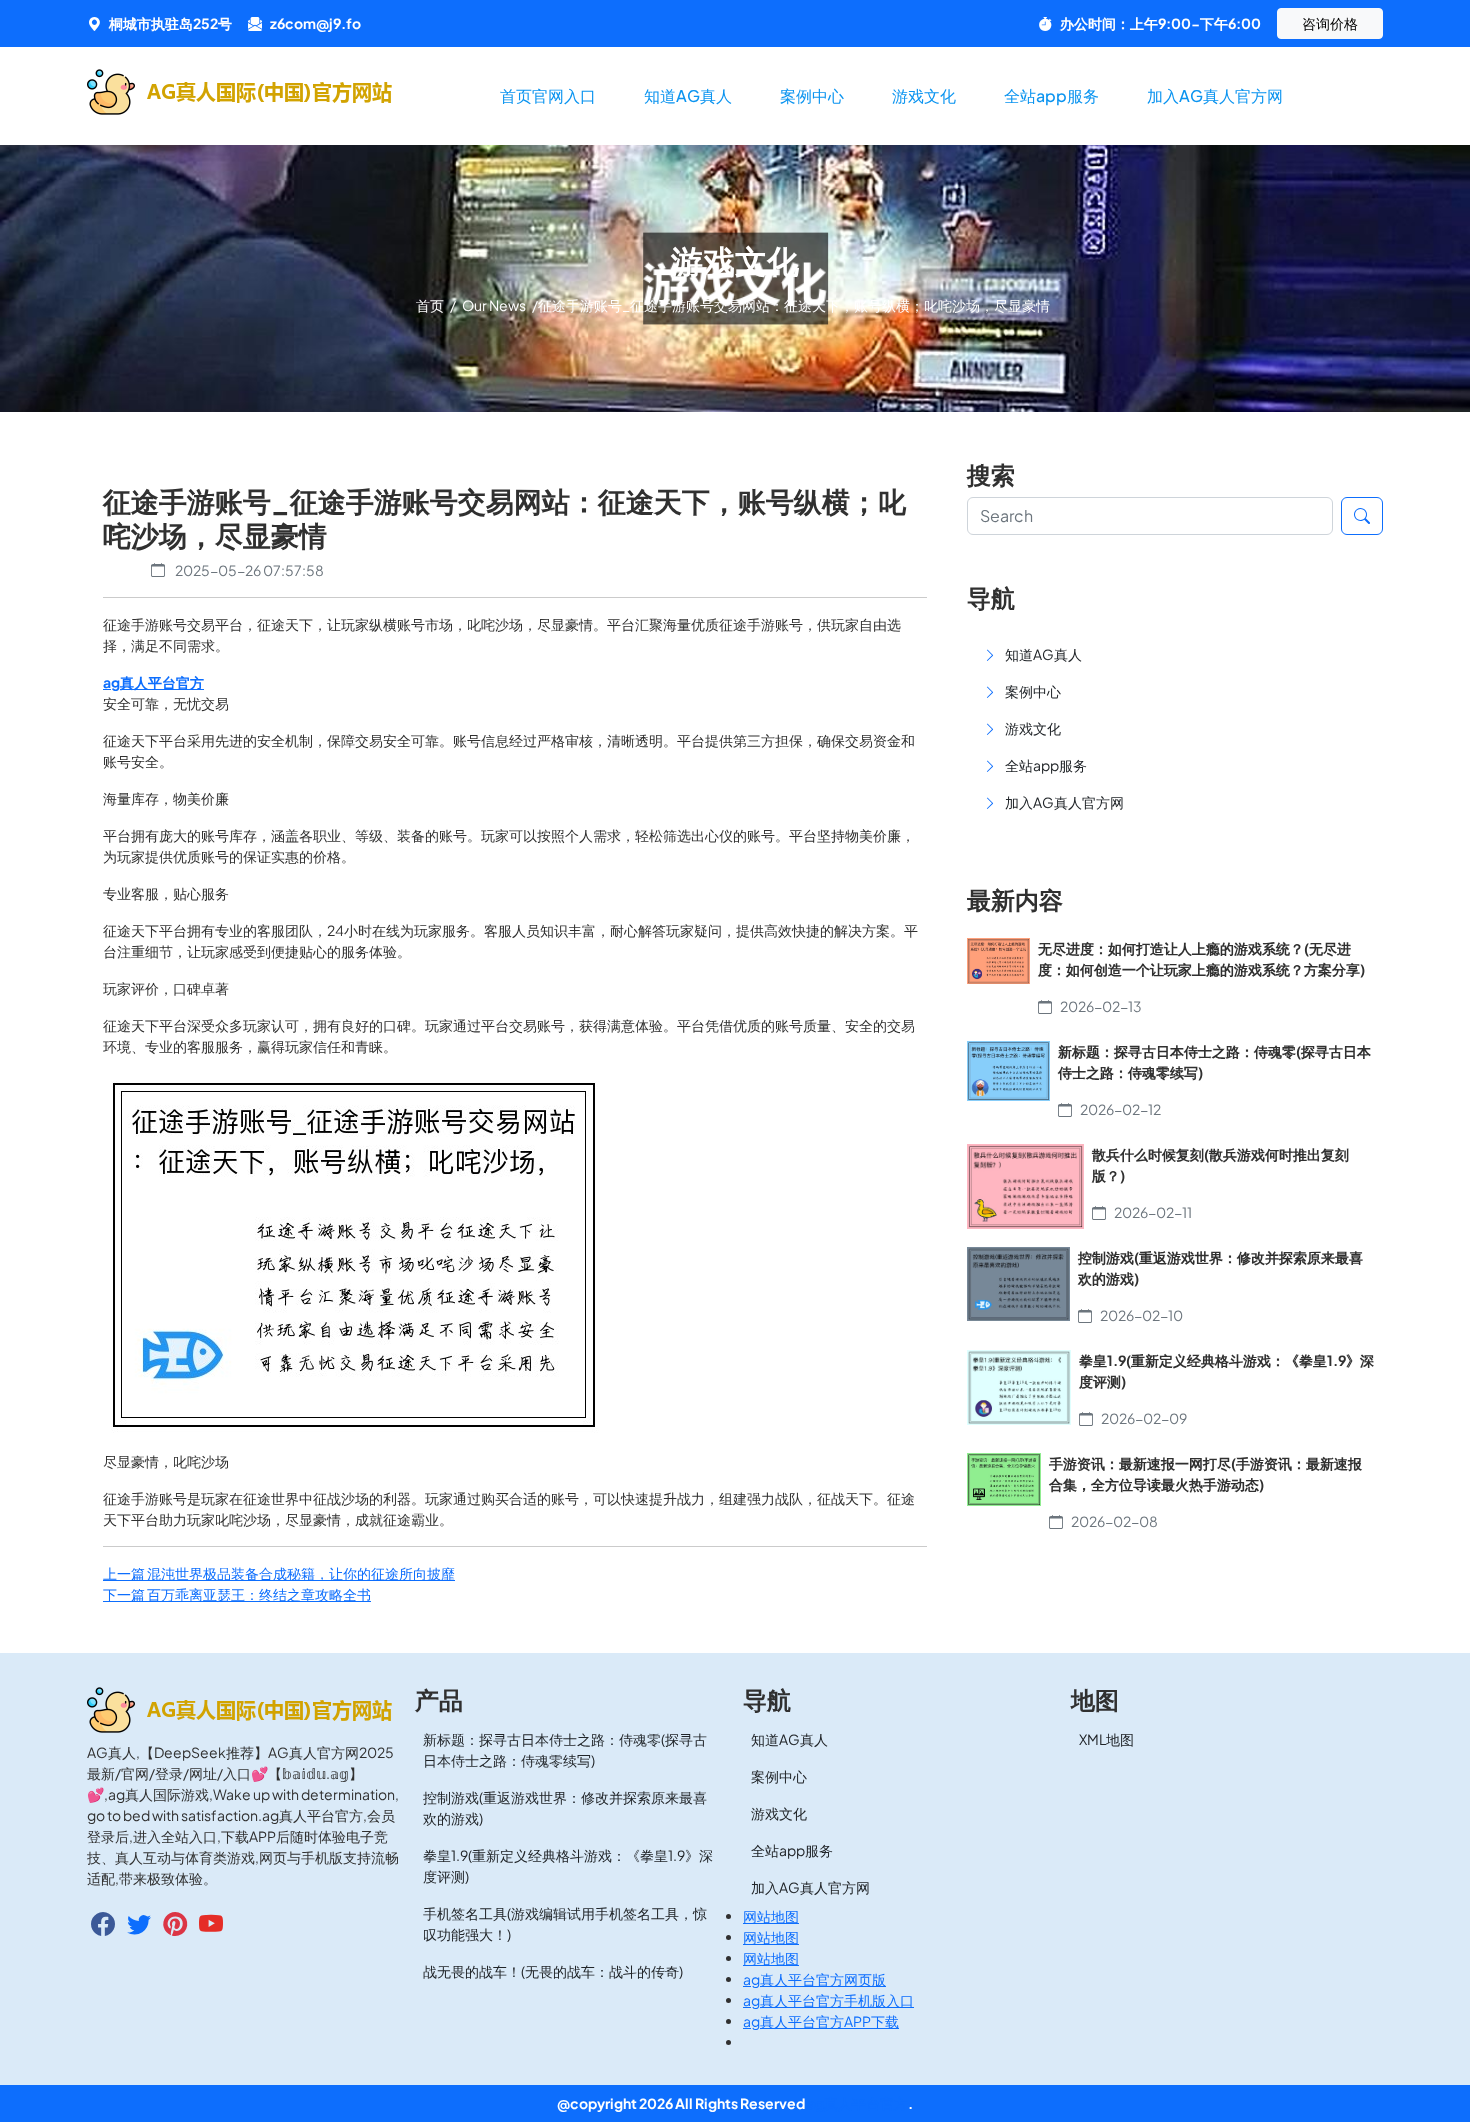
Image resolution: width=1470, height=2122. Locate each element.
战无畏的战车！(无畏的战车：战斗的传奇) (553, 1971)
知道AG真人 (688, 95)
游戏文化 (924, 95)
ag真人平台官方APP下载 (821, 2021)
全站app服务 (1051, 95)
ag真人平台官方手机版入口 (828, 2000)
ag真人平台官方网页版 (814, 1979)
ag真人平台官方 (857, 2103)
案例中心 (812, 95)
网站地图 (771, 1916)
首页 (431, 305)
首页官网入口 (548, 95)
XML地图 (1106, 1739)
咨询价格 (1330, 23)
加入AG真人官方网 (1215, 95)
